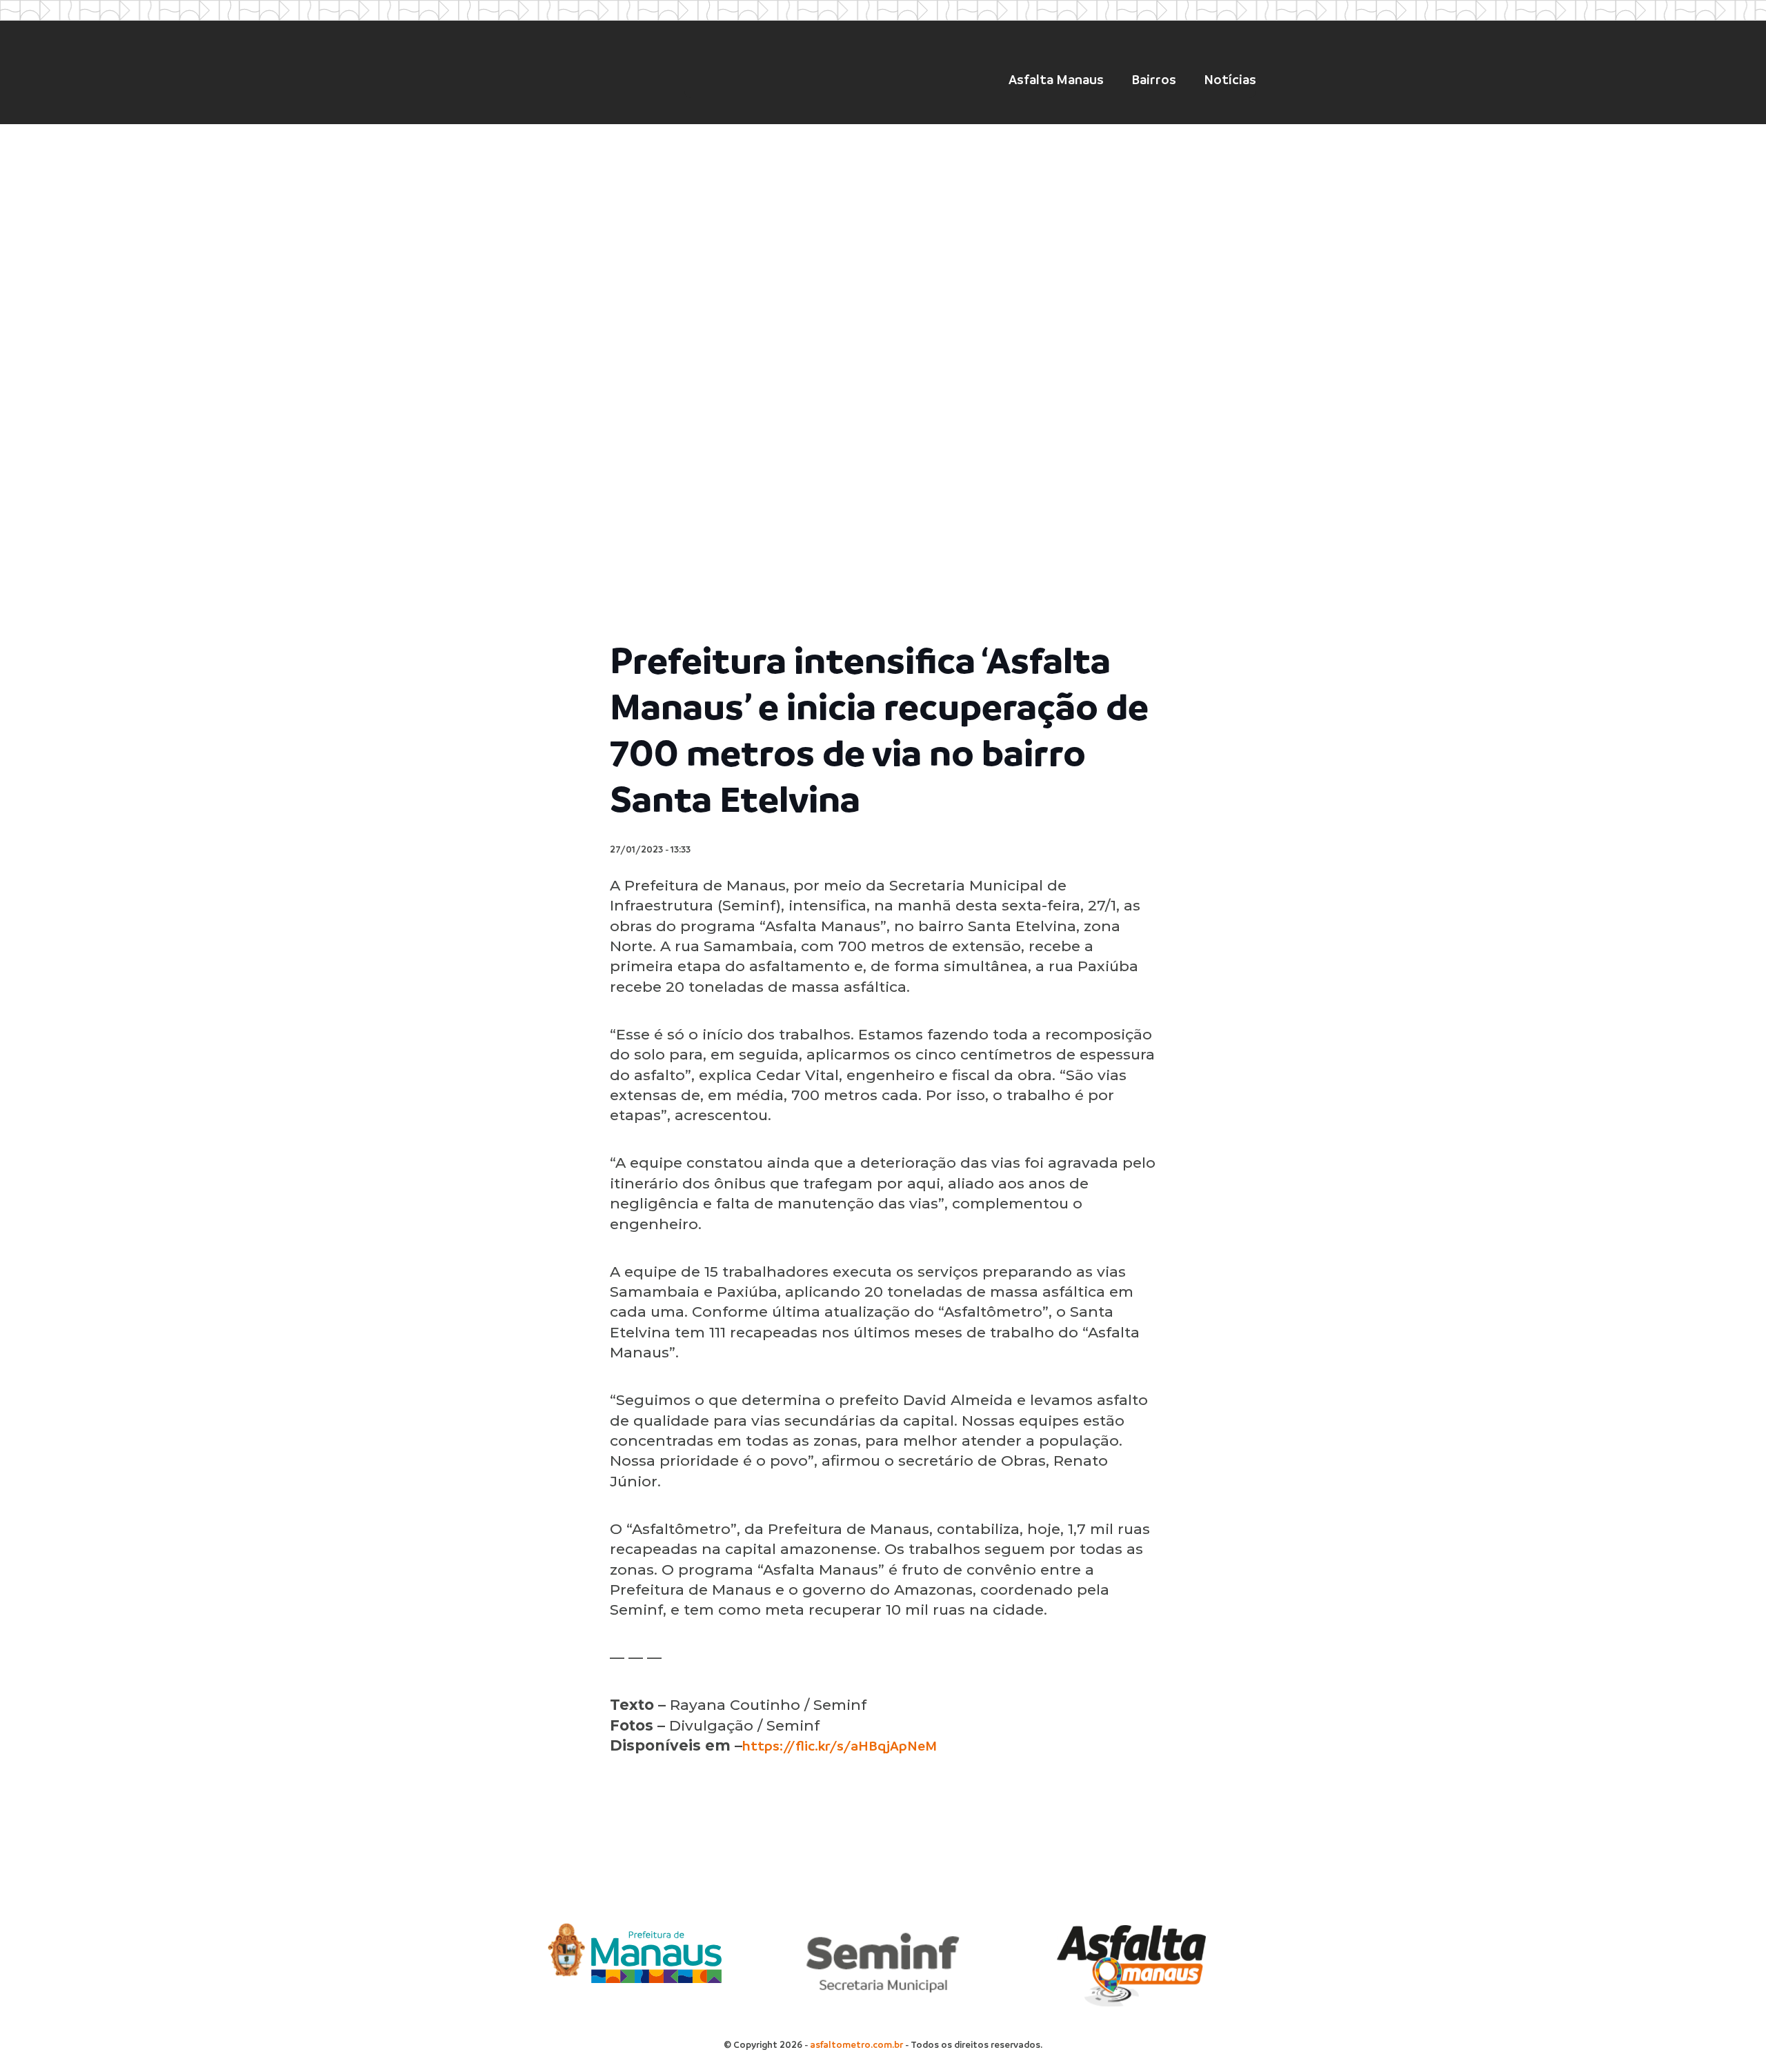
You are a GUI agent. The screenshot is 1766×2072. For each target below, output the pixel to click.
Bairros (1154, 80)
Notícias (1230, 80)
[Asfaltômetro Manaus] (588, 75)
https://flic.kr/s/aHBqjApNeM (840, 1746)
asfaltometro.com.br (856, 2045)
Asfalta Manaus (1056, 80)
